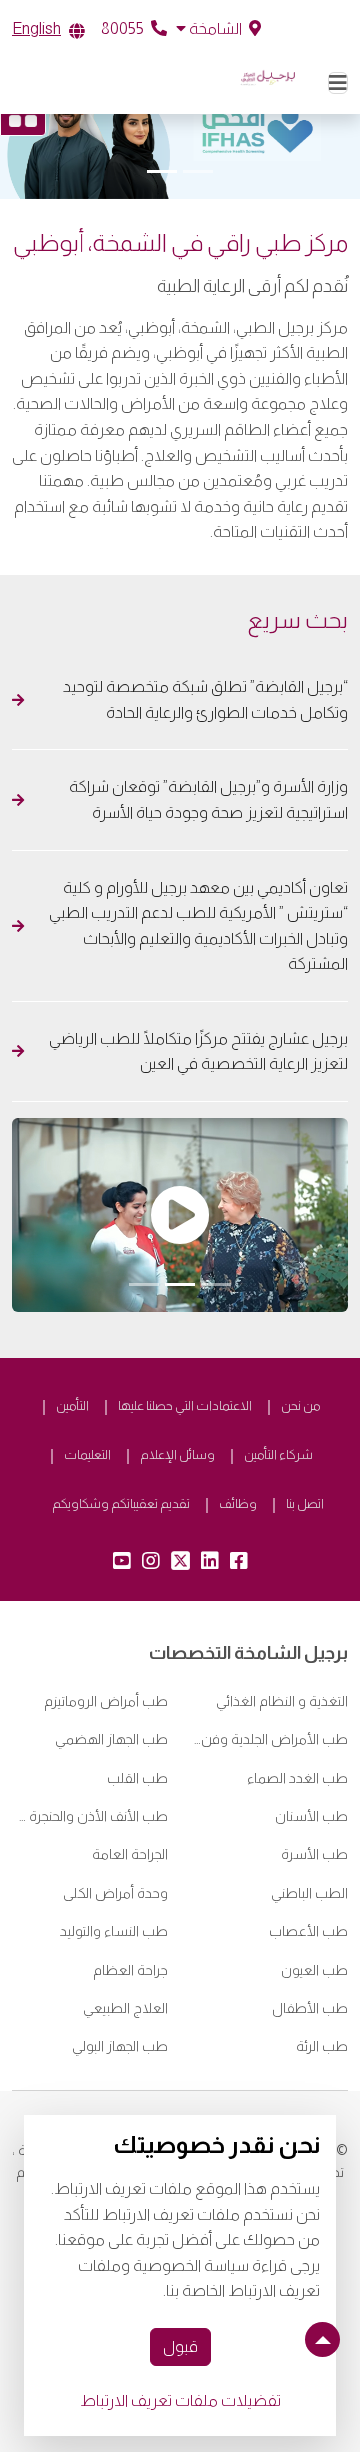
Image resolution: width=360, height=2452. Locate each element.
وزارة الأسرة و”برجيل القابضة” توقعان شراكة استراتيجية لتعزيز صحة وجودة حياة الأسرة (208, 799)
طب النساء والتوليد (114, 1931)
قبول (180, 2346)
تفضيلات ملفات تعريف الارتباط (180, 2400)
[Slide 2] (162, 171)
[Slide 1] (198, 171)
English (36, 28)
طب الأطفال (310, 2008)
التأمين (72, 1405)
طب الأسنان (311, 1816)
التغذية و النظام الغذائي (282, 1701)
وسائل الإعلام (177, 1454)
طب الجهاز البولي (120, 2046)
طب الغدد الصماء (297, 1778)
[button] (218, 29)
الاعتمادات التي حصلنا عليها (185, 1405)
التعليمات (87, 1454)
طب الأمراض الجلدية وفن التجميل (270, 1739)
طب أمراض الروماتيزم (106, 1701)
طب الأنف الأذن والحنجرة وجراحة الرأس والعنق (90, 1816)
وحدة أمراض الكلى (115, 1893)
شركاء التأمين (278, 1454)
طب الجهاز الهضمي (111, 1739)
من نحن (300, 1405)
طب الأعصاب (308, 1931)
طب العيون (314, 1970)
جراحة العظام (130, 1970)
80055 (124, 28)
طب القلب (137, 1778)
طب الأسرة (314, 1854)
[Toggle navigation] (338, 83)
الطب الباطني (309, 1893)
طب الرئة (322, 2046)
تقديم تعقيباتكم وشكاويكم (121, 1503)
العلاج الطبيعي (125, 2008)
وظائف (238, 1503)
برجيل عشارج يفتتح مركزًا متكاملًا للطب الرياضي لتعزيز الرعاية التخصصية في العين (198, 1051)
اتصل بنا (305, 1503)
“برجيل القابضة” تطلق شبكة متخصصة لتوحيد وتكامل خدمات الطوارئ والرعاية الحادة (205, 699)
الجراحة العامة (130, 1854)
